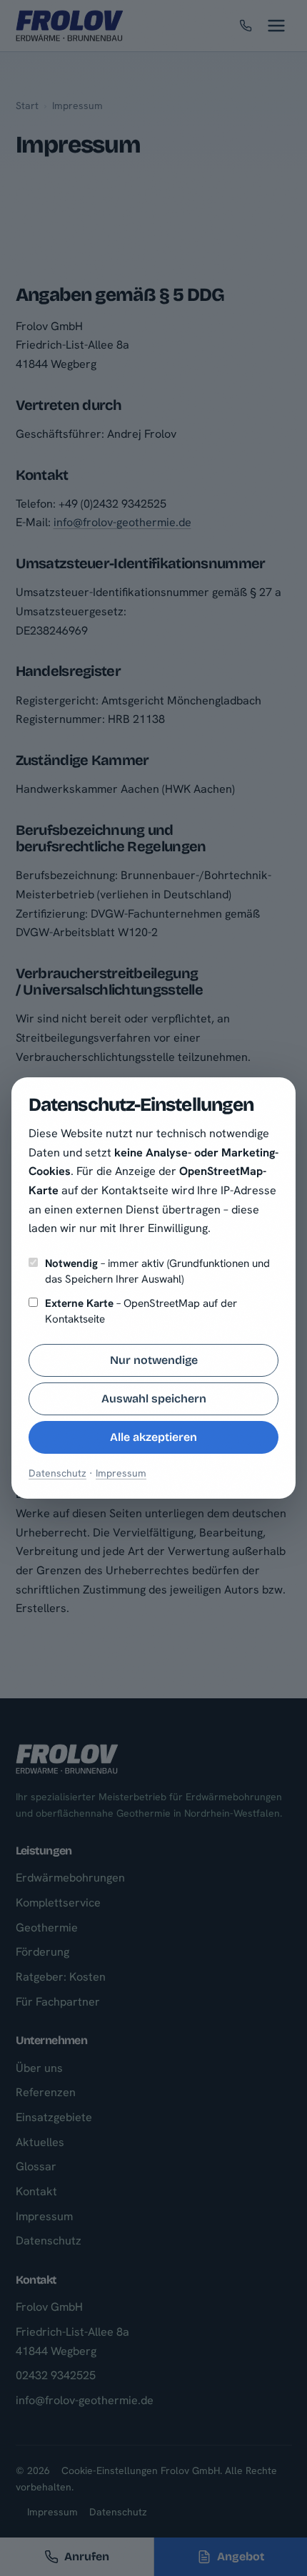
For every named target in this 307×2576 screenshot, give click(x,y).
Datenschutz (57, 1473)
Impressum (121, 1473)
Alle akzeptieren (153, 1437)
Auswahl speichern (154, 1399)
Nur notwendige (154, 1360)
